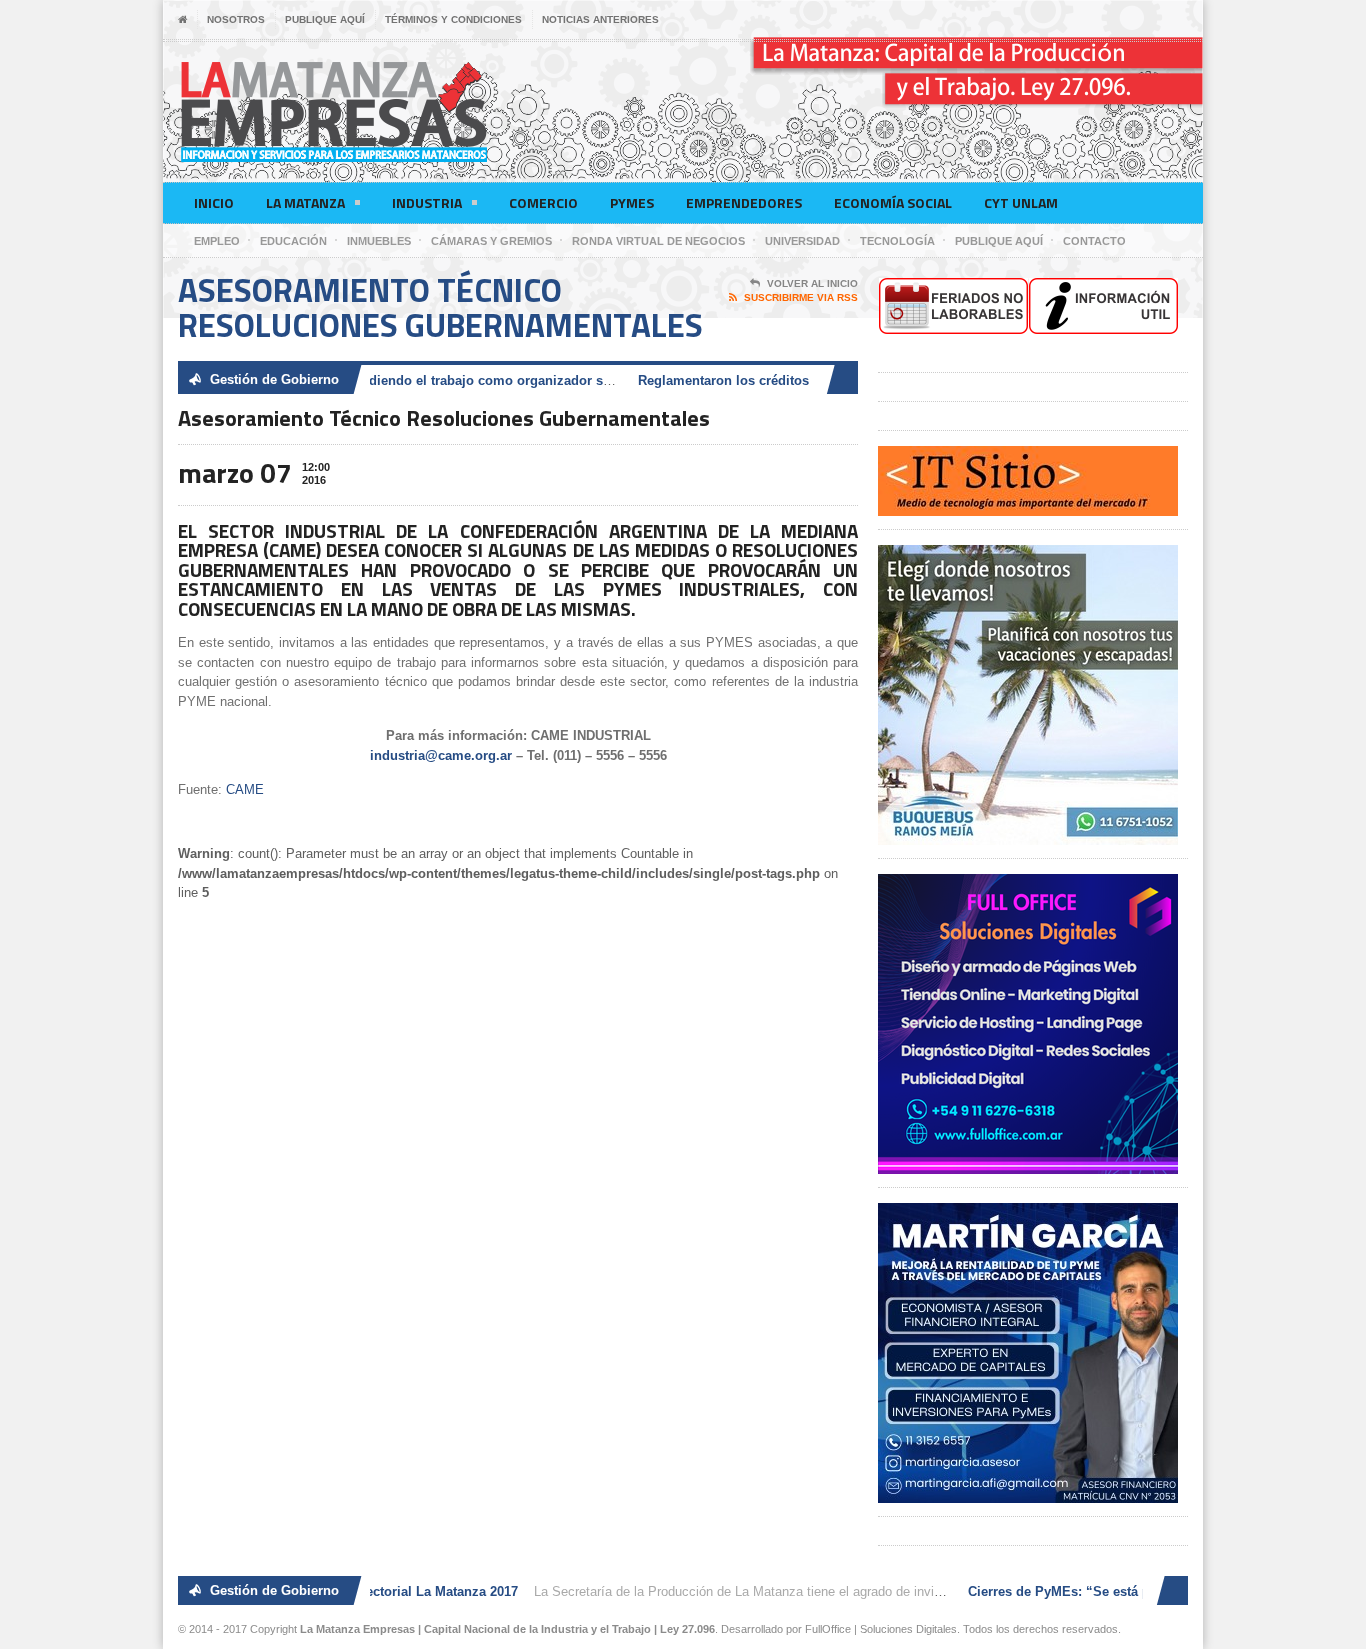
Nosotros (236, 19)
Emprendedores (744, 202)
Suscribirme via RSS (801, 297)
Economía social (893, 202)
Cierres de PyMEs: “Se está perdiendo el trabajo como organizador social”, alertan (416, 380)
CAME (245, 789)
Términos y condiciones (453, 19)
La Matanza (305, 202)
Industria (427, 202)
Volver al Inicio (812, 283)
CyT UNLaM (1021, 202)
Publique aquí (325, 19)
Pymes (632, 202)
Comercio (543, 202)
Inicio (214, 202)
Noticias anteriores (600, 19)
